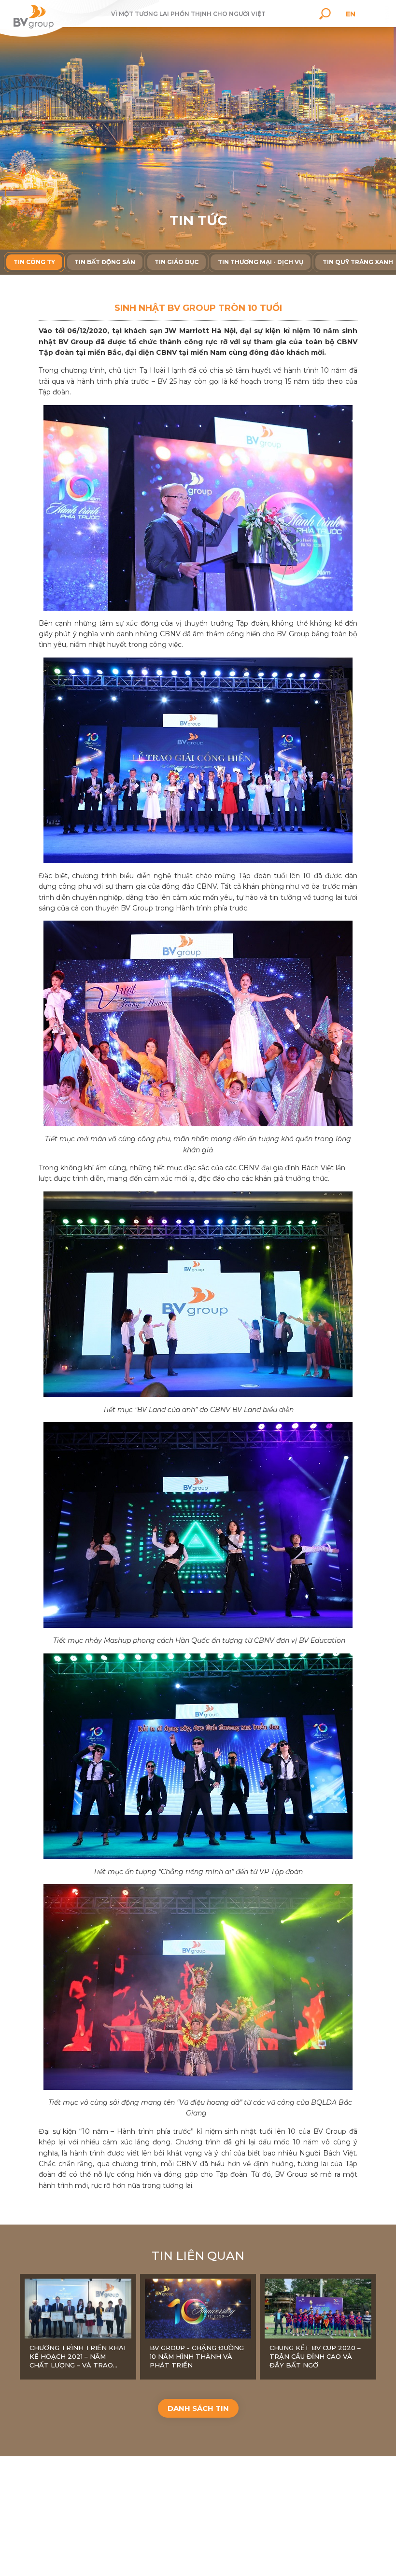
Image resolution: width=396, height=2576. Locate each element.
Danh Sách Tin (198, 2408)
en (351, 14)
